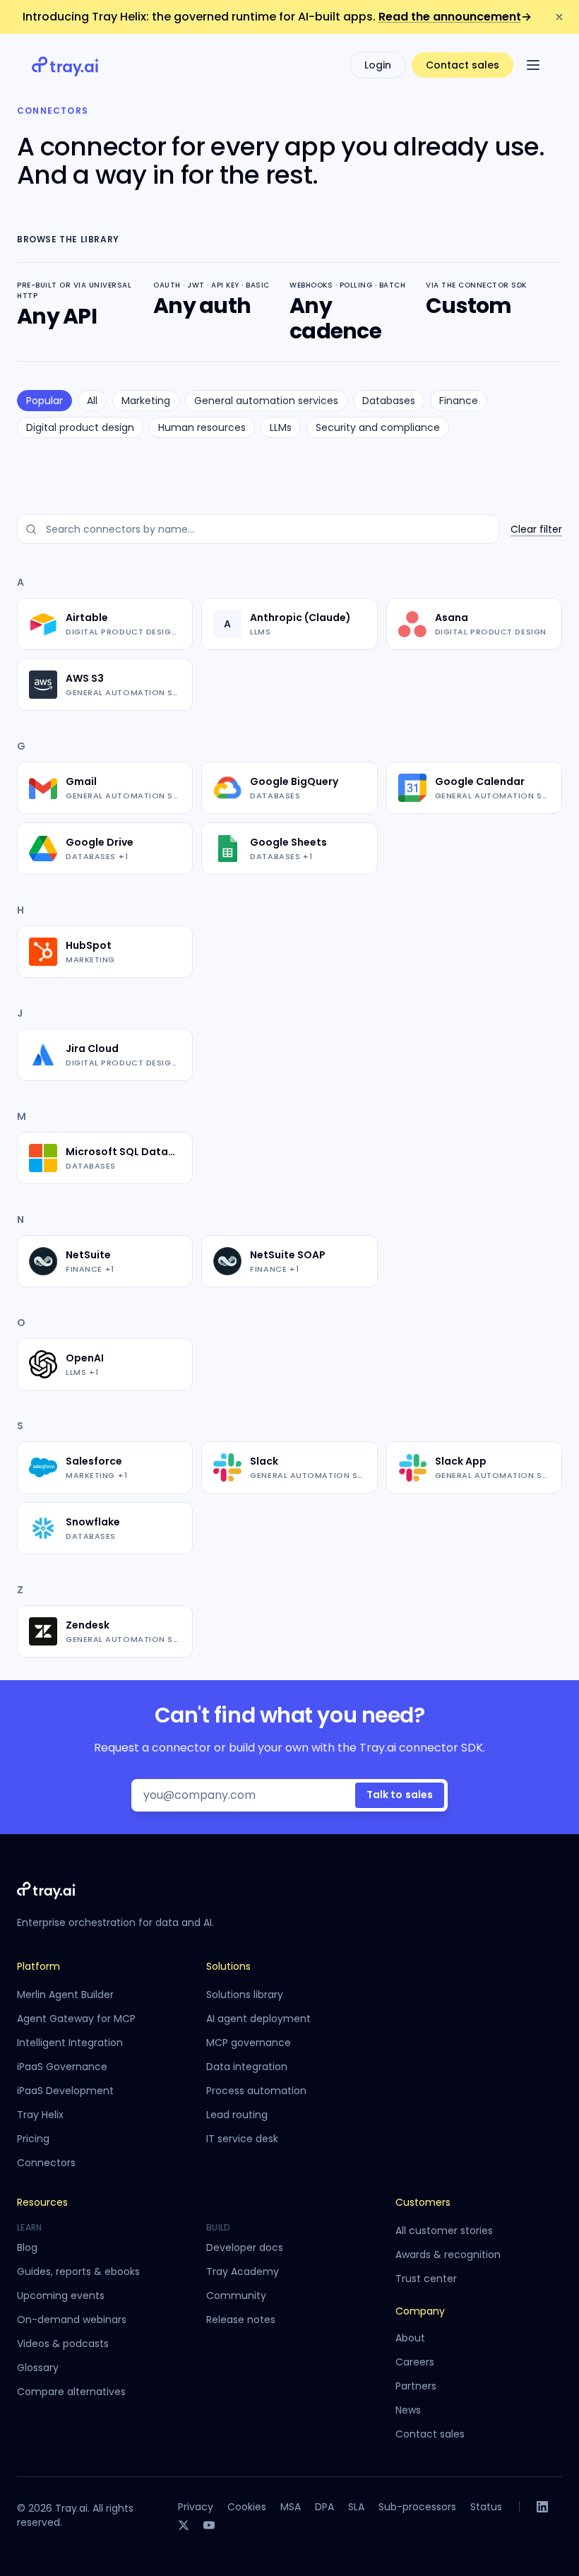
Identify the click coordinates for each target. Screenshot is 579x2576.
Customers (423, 2202)
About (410, 2338)
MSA (291, 2507)
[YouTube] (209, 2525)
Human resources (202, 427)
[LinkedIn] (542, 2507)
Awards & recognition (448, 2255)
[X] (184, 2525)
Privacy (196, 2507)
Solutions (228, 1966)
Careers (415, 2362)
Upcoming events (61, 2296)
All (92, 401)
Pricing (33, 2139)
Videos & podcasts (63, 2344)
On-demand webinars (72, 2320)
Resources (42, 2202)
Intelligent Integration (70, 2043)
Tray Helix (40, 2115)
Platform (38, 1966)
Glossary (38, 2368)
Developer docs (245, 2247)
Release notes (241, 2320)
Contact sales (462, 65)
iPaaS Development (65, 2091)
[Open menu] (533, 65)
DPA (324, 2507)
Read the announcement (455, 17)
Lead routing (237, 2115)
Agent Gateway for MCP (76, 2019)
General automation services (266, 401)
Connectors (46, 2163)
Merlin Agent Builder (65, 1995)
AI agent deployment (258, 2019)
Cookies (247, 2507)
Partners (416, 2386)
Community (236, 2296)
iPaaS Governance (62, 2067)
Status (486, 2507)
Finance (459, 401)
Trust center (426, 2279)
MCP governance (249, 2043)
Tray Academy (243, 2271)
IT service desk (242, 2139)
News (408, 2410)
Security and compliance (378, 427)
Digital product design (80, 427)
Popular (44, 401)
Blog (27, 2247)
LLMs (281, 427)
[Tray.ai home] (66, 65)
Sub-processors (417, 2507)
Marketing (146, 401)
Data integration (247, 2067)
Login (378, 65)
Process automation (256, 2091)
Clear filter (536, 529)
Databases (389, 401)
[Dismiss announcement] (559, 17)
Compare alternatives (71, 2392)
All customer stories (444, 2231)
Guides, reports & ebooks (78, 2271)
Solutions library (245, 1995)
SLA (356, 2507)
